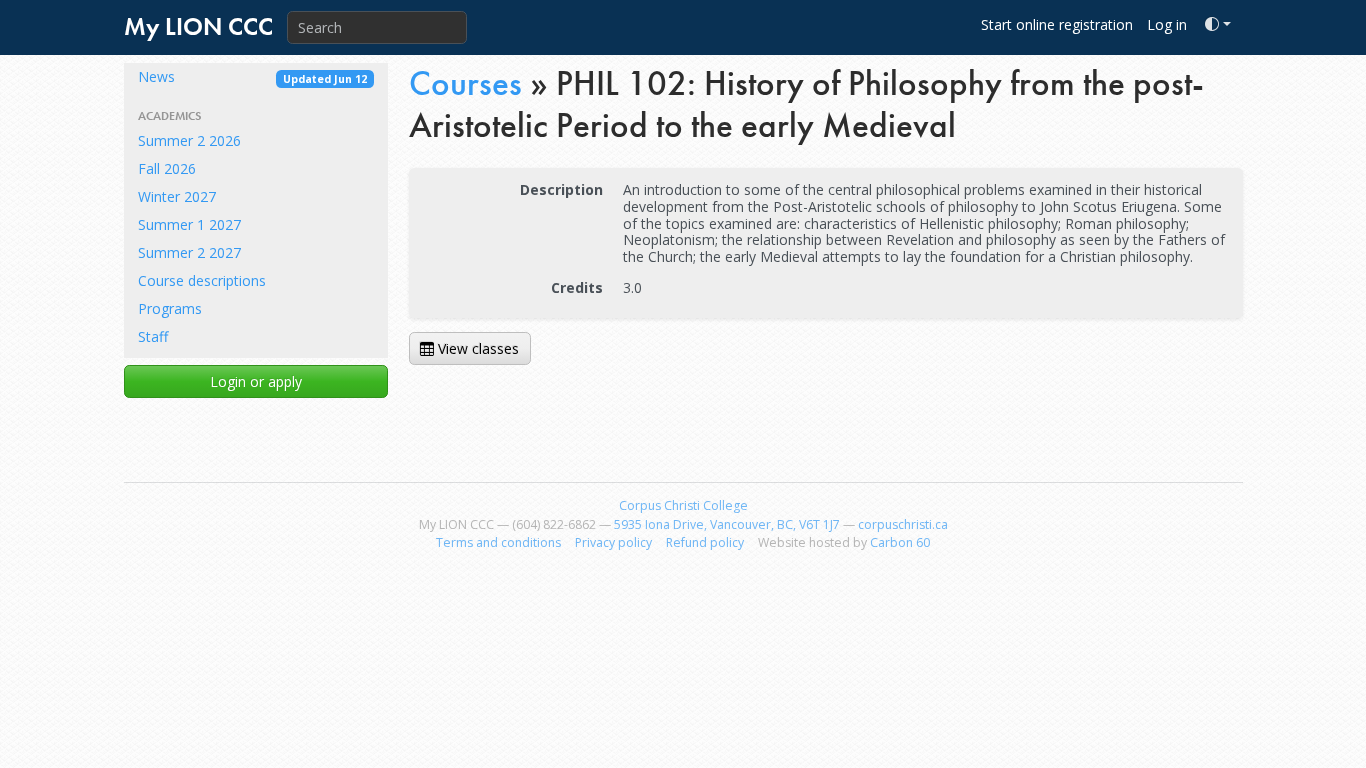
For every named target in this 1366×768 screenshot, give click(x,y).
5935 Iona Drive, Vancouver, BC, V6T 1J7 (727, 524)
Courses (465, 83)
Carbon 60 (900, 542)
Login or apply (256, 381)
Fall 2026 (167, 168)
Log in (1167, 24)
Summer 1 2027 (189, 224)
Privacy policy (613, 542)
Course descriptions (202, 280)
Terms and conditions (498, 542)
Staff (153, 336)
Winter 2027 (177, 196)
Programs (170, 308)
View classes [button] (476, 348)
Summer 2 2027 (189, 252)
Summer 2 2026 (189, 140)
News (252, 76)
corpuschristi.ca (903, 524)
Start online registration (1057, 24)
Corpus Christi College (683, 505)
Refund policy (705, 542)
